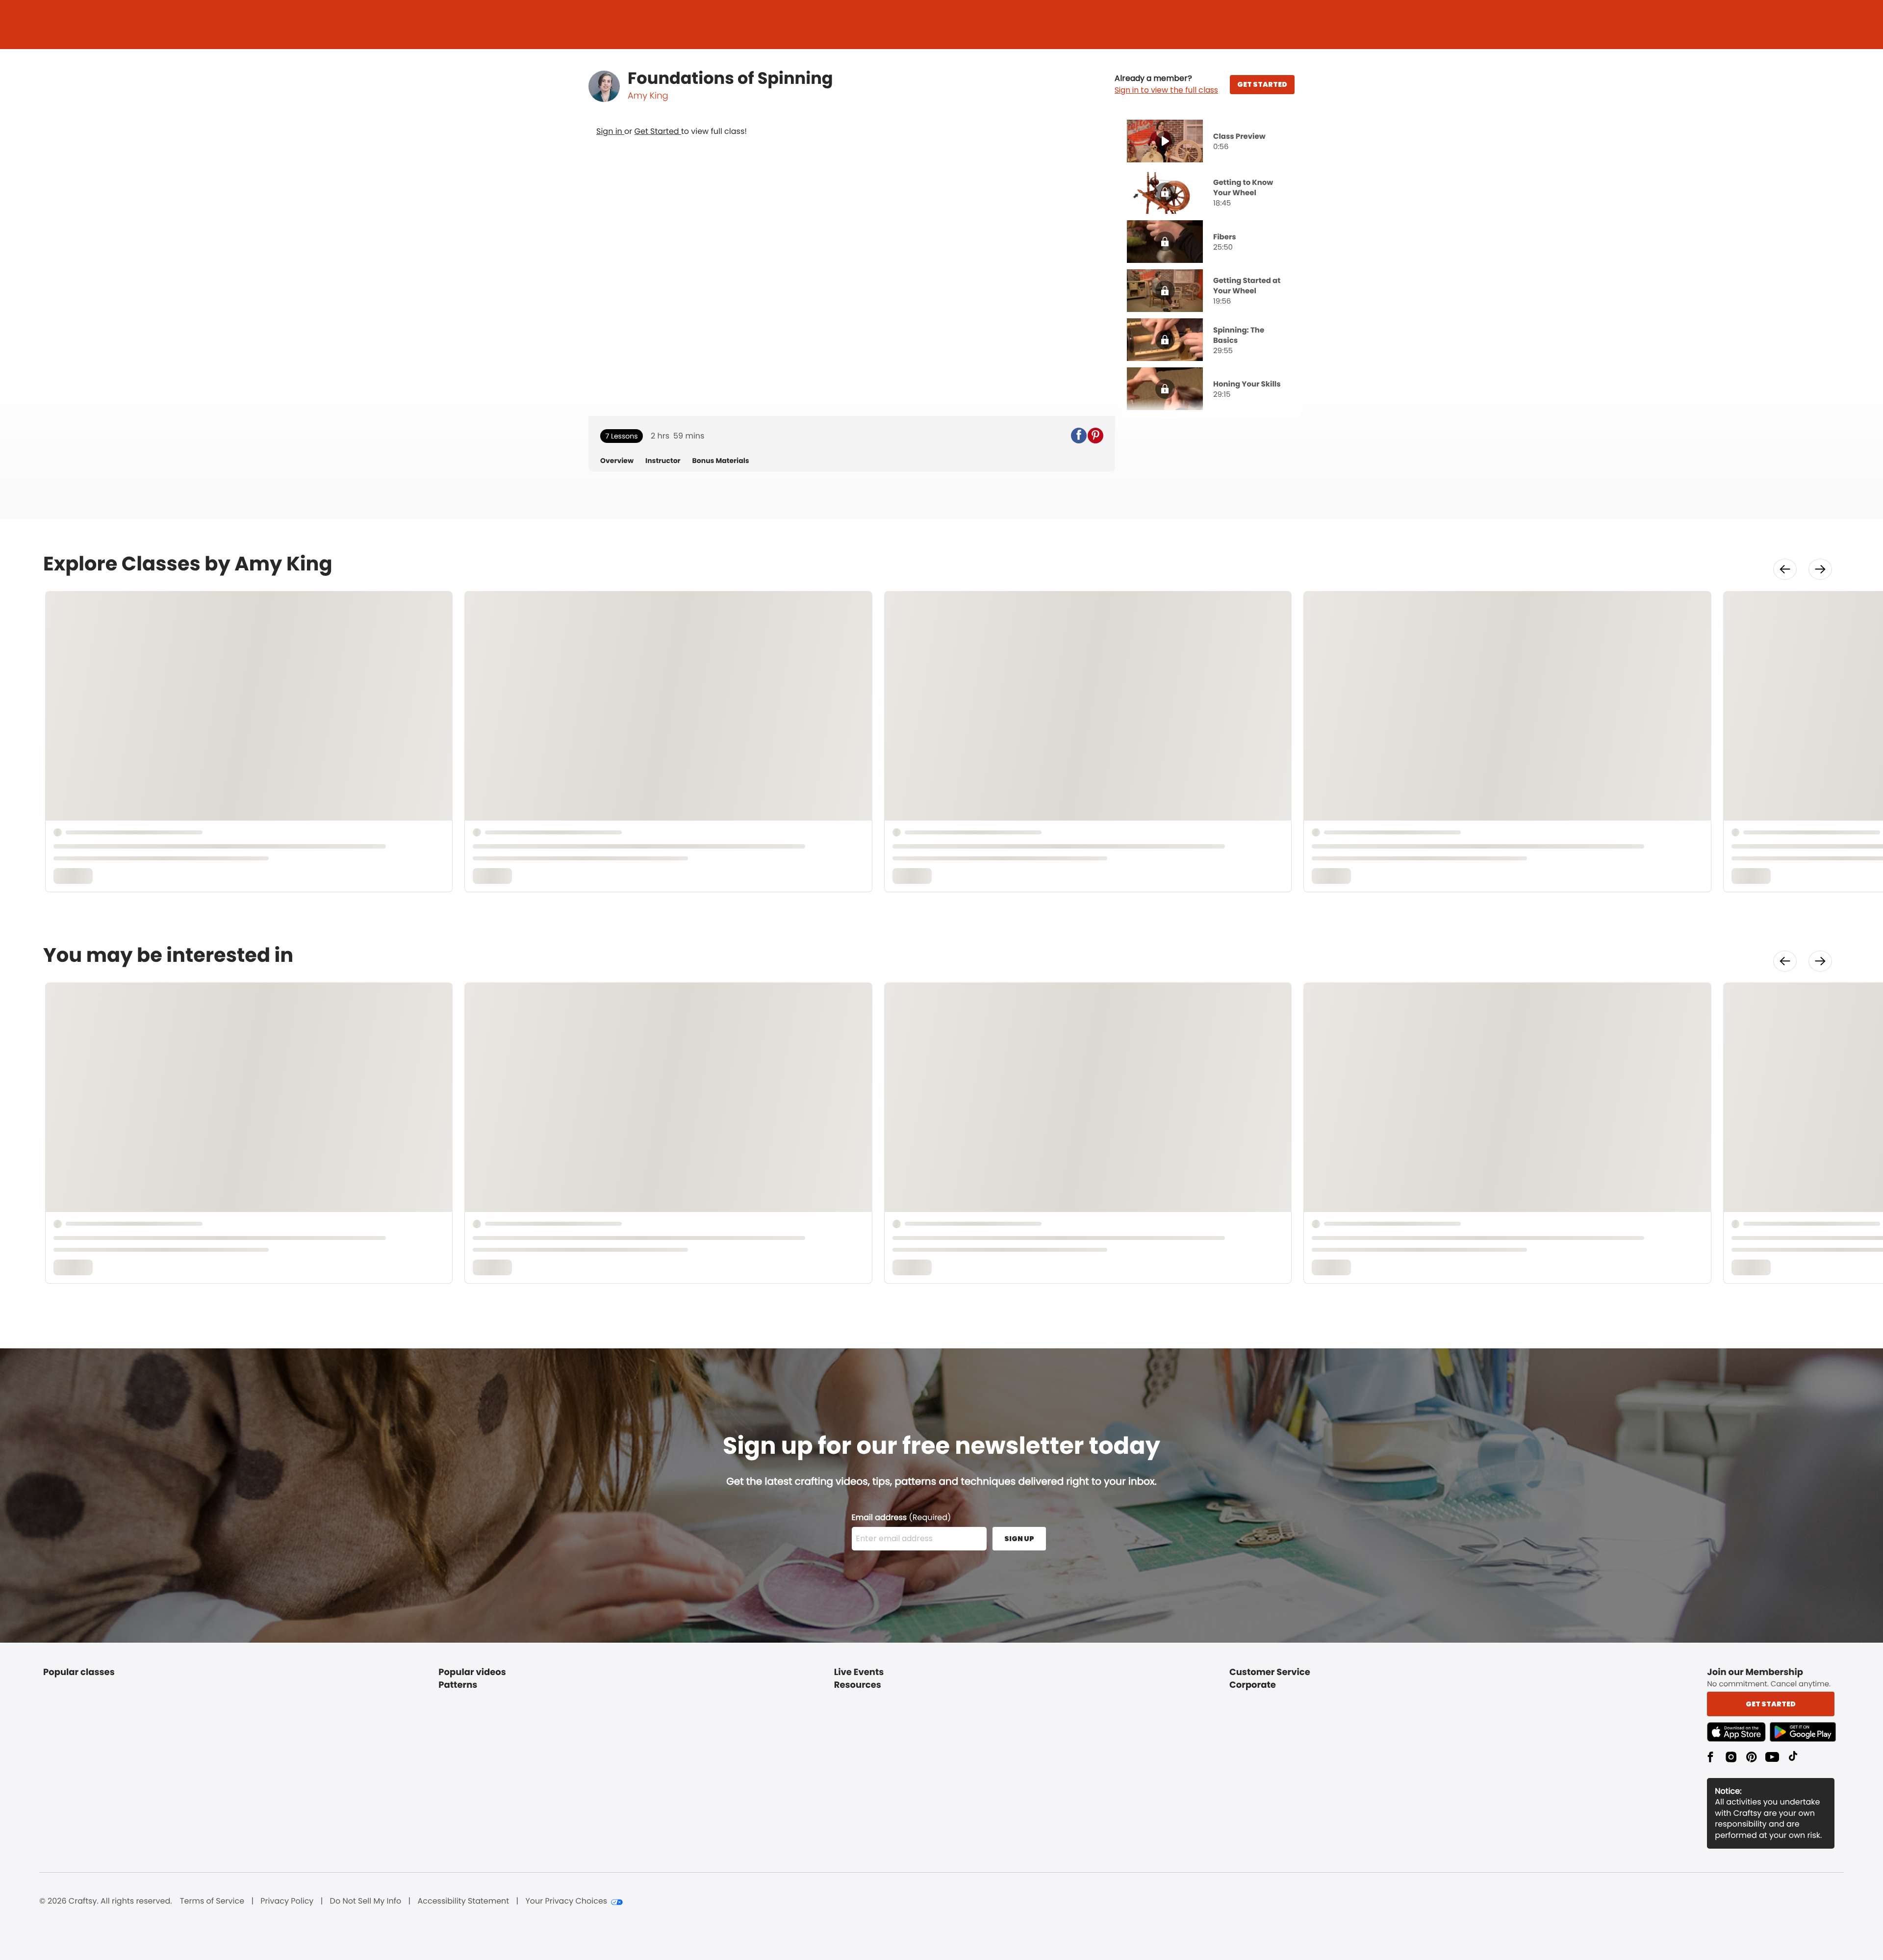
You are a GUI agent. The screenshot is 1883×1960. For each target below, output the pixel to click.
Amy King (648, 96)
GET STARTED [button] (1262, 84)
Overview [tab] (617, 461)
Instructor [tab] (663, 461)
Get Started (658, 131)
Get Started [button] (1771, 1704)
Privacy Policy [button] (287, 1901)
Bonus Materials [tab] (721, 461)
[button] (1166, 84)
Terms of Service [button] (212, 1901)
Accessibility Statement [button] (463, 1901)
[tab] (1211, 142)
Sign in (610, 131)
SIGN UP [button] (1019, 1539)
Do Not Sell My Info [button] (366, 1901)
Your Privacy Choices (566, 1901)
